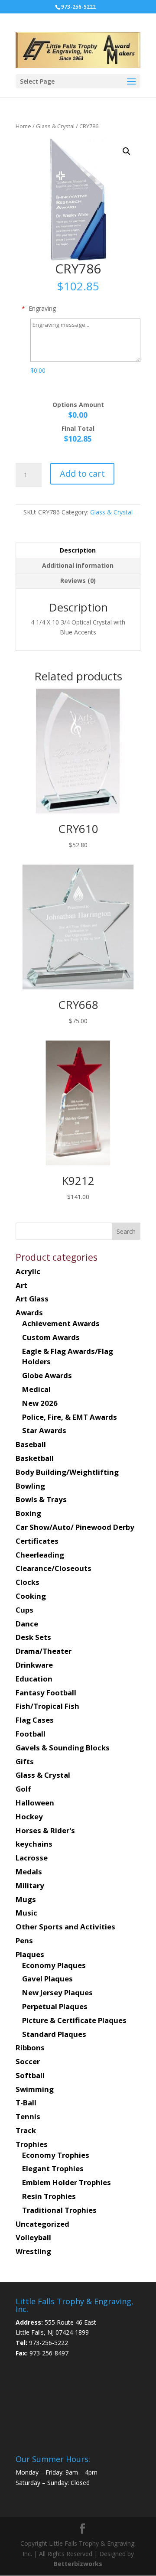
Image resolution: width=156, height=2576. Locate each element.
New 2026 (40, 1403)
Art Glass (32, 1299)
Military (30, 1885)
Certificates (37, 1541)
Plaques (30, 1954)
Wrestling (33, 2251)
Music (26, 1913)
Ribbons (30, 2047)
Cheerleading (40, 1555)
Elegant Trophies (53, 2168)
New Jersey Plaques (57, 1992)
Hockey (29, 1817)
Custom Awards (51, 1337)
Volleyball (33, 2237)
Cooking (31, 1596)
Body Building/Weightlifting (67, 1472)
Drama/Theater (44, 1651)
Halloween (35, 1803)
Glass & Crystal (55, 126)
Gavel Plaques (47, 1979)
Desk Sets (33, 1637)
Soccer (28, 2061)
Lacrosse (32, 1858)
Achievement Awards (61, 1323)
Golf (23, 1789)
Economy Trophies (56, 2155)
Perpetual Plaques (55, 2006)
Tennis (28, 2116)
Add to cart (82, 473)
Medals (29, 1872)
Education (34, 1679)
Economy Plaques (54, 1965)
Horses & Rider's (45, 1830)
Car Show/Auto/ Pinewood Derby (75, 1527)
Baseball (31, 1444)
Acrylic (28, 1271)
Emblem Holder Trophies (67, 2182)
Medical (36, 1389)
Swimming (35, 2089)
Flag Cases (35, 1720)
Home (23, 126)
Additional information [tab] (78, 565)
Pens (24, 1940)
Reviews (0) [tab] (78, 581)
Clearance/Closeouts (54, 1568)
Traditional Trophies (59, 2210)
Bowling (30, 1486)
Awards (29, 1312)
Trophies (32, 2144)
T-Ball (26, 2103)
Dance (27, 1624)
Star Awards (44, 1430)
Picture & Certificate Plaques (74, 2020)
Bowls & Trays (41, 1499)
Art (21, 1285)
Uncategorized (42, 2224)
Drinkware (34, 1665)
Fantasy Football (46, 1693)
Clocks (28, 1582)
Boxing (28, 1513)
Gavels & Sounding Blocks (63, 1748)
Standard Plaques (54, 2034)
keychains (34, 1844)
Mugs (26, 1899)
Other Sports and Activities (65, 1927)
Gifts (25, 1761)
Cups (24, 1610)
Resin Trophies (49, 2196)
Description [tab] (78, 550)
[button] (127, 151)
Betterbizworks (78, 2564)
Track (26, 2130)
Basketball (35, 1458)
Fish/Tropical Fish (47, 1706)
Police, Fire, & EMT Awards (70, 1417)
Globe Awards (47, 1375)
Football (31, 1734)
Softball (30, 2075)
